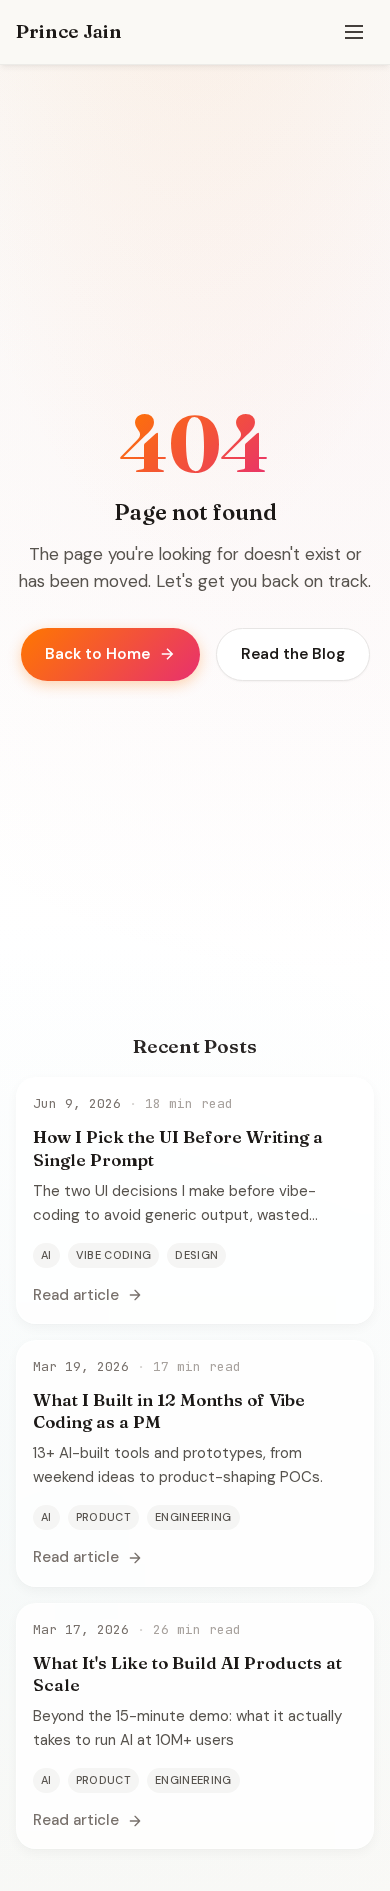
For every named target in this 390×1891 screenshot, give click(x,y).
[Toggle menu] (354, 32)
